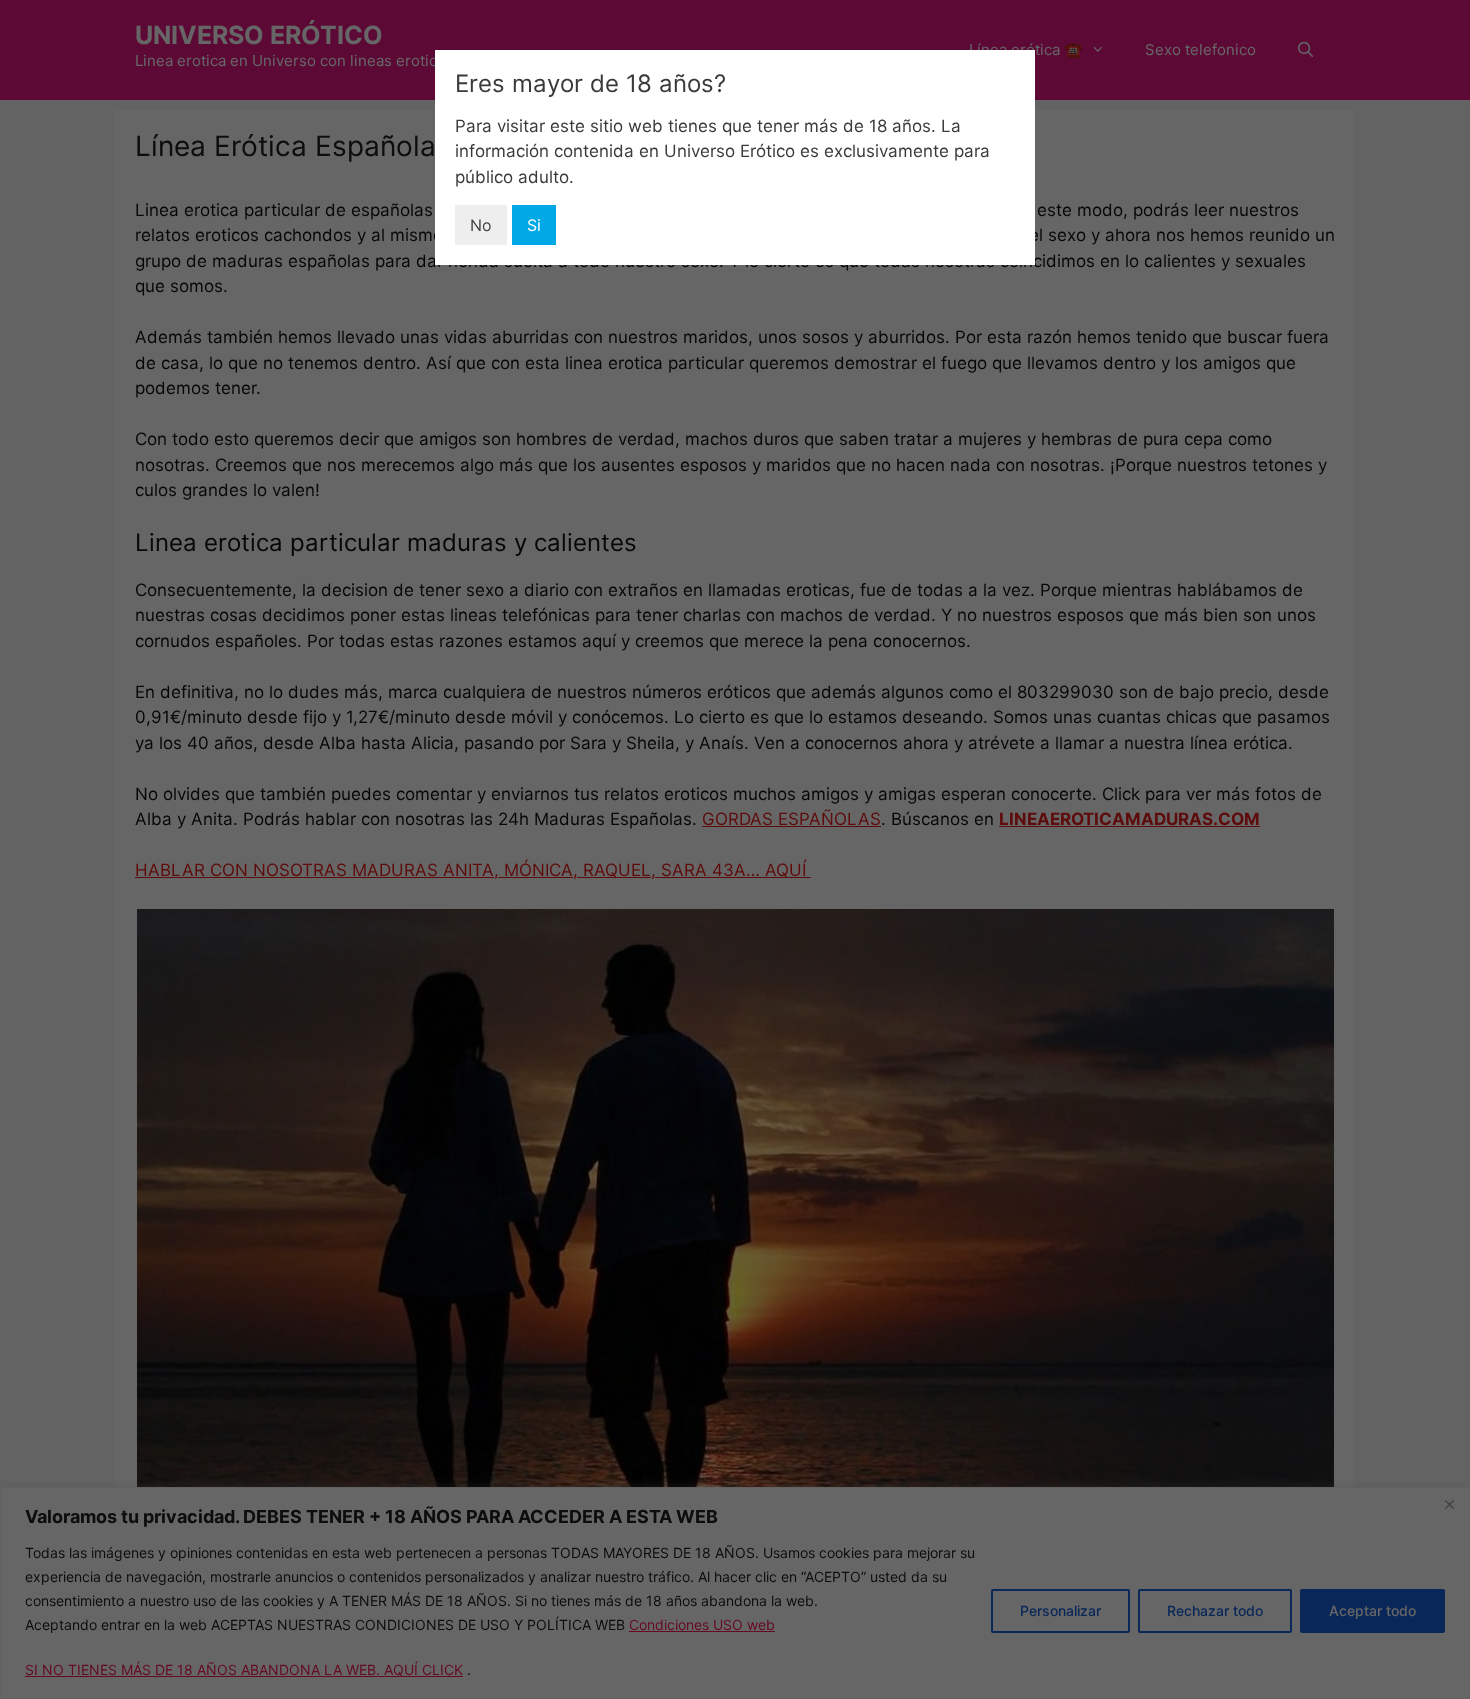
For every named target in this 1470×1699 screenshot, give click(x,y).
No (481, 225)
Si (534, 225)
